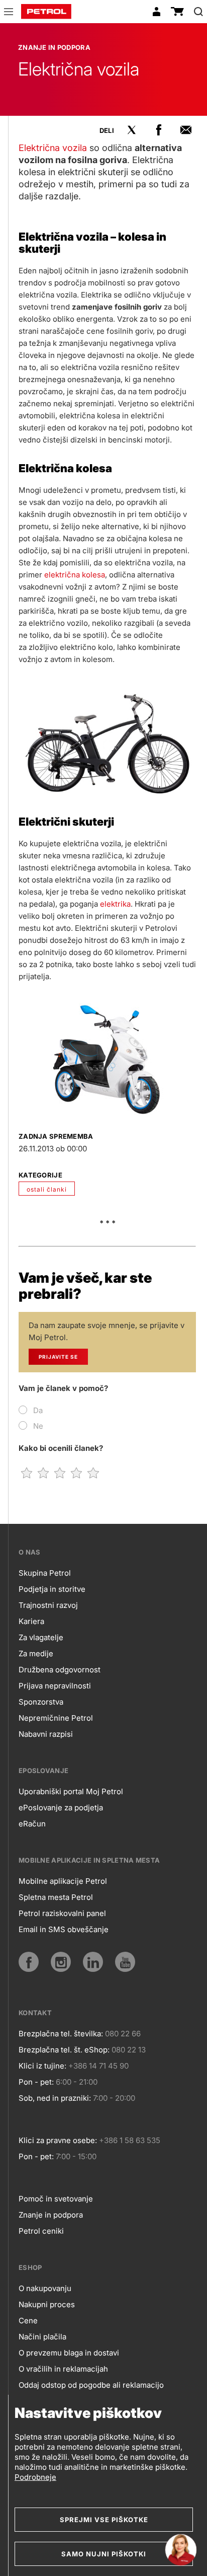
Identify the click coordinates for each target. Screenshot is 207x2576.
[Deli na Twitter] (132, 130)
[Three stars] (60, 1473)
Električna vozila (53, 148)
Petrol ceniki (41, 2231)
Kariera (31, 1621)
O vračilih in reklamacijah (63, 2369)
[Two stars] (43, 1473)
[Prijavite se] (156, 12)
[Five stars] (93, 1473)
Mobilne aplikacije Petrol (63, 1881)
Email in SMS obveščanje (64, 1929)
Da (38, 1410)
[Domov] (46, 12)
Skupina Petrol (45, 1573)
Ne (38, 1426)
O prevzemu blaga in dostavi (69, 2353)
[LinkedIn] (93, 1962)
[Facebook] (29, 1962)
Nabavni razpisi (46, 1734)
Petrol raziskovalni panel (62, 1913)
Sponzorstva (41, 1702)
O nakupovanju (45, 2288)
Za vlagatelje (41, 1637)
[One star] (27, 1473)
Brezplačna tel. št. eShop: (64, 2050)
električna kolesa (75, 575)
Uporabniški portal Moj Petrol (71, 1791)
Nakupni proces (47, 2304)
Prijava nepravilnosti (55, 1686)
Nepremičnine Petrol (56, 1718)
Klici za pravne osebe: (58, 2140)
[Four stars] (77, 1473)
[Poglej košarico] (177, 12)
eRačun (32, 1824)
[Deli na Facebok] (159, 130)
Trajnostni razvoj (48, 1605)
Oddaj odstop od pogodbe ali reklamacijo (91, 2385)
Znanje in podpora (51, 2215)
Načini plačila (42, 2337)
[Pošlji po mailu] (186, 130)
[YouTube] (125, 1962)
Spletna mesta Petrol (56, 1897)
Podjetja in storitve (52, 1589)
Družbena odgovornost (60, 1670)
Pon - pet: (36, 2082)
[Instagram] (61, 1962)
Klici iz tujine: (42, 2066)
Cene (28, 2321)
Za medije (36, 1653)
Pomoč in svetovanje (56, 2199)
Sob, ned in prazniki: (55, 2098)
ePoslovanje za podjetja (61, 1808)
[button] (9, 13)
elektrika (115, 904)
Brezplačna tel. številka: (61, 2034)
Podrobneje (35, 2477)
